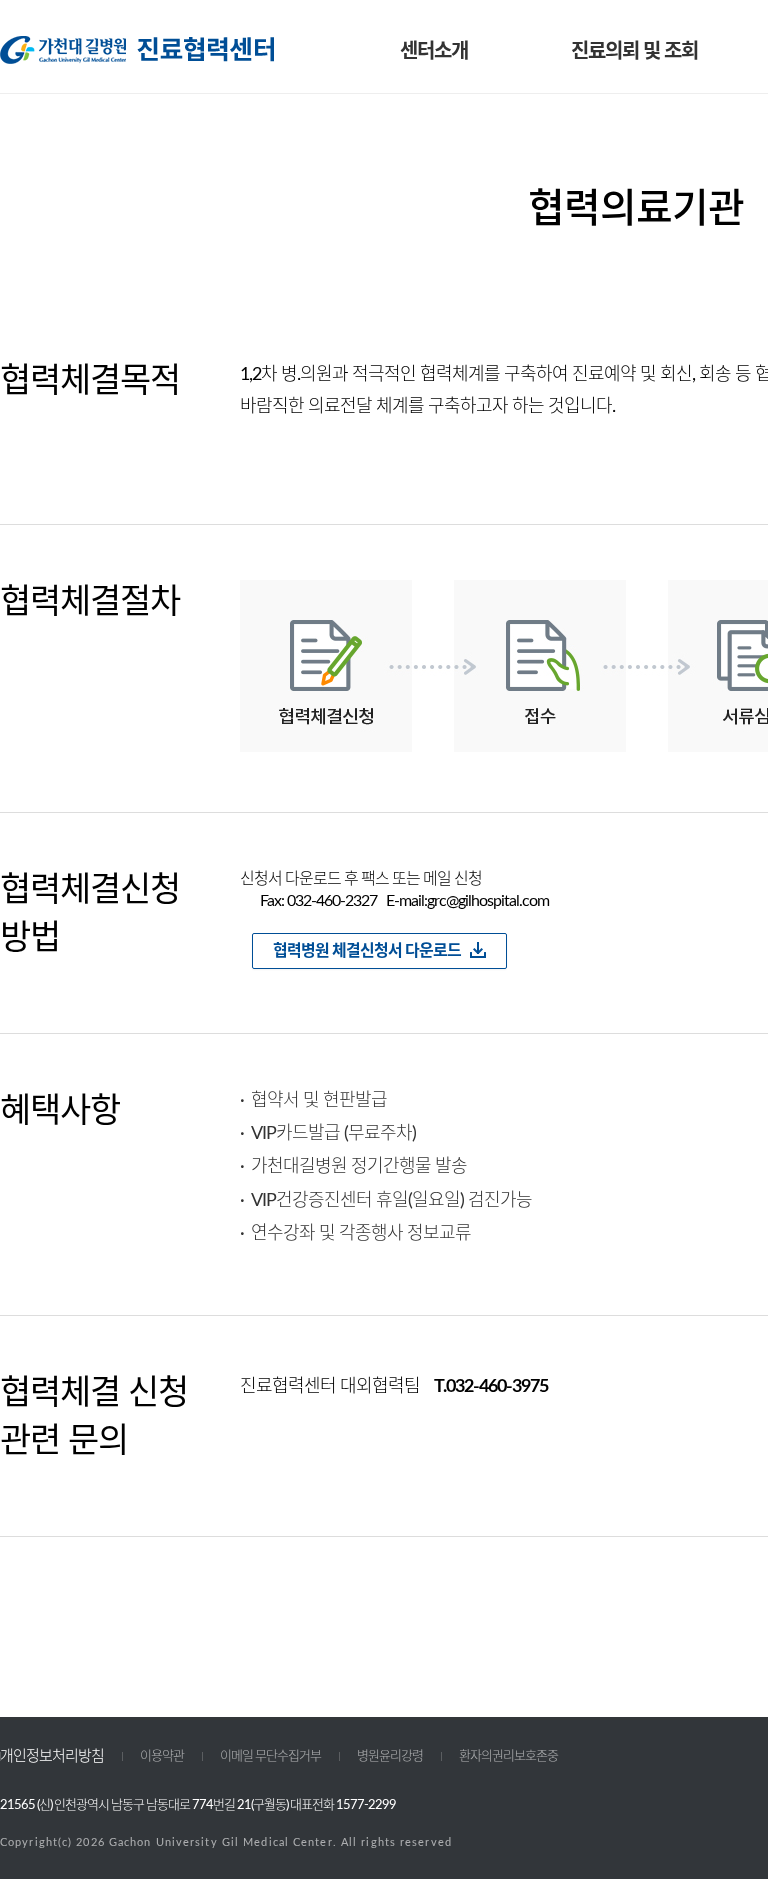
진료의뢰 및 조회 (634, 52)
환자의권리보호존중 (508, 1756)
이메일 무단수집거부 (270, 1756)
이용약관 (162, 1756)
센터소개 (434, 52)
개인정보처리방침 (52, 1756)
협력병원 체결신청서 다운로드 (367, 951)
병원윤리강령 (390, 1756)
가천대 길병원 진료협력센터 (137, 50)
